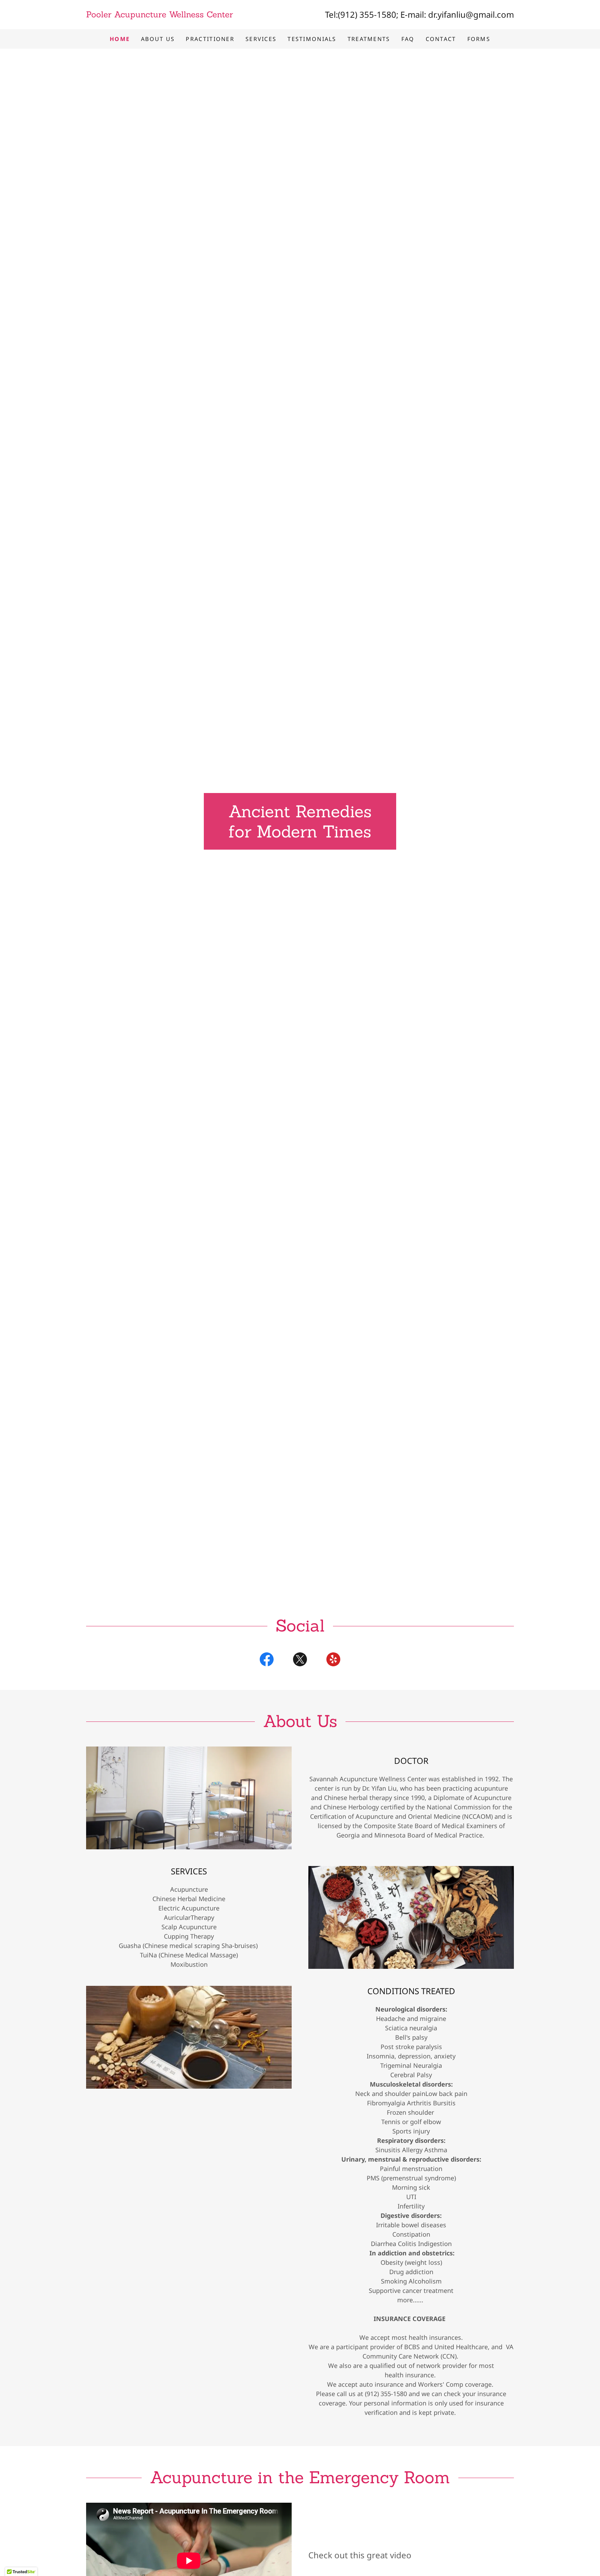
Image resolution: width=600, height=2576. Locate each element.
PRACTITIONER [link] (210, 39)
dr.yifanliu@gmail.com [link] (471, 14)
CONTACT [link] (441, 39)
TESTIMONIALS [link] (312, 39)
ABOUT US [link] (158, 39)
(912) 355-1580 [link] (367, 14)
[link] (193, 15)
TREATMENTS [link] (369, 39)
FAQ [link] (408, 39)
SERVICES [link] (261, 39)
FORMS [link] (479, 39)
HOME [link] (120, 39)
